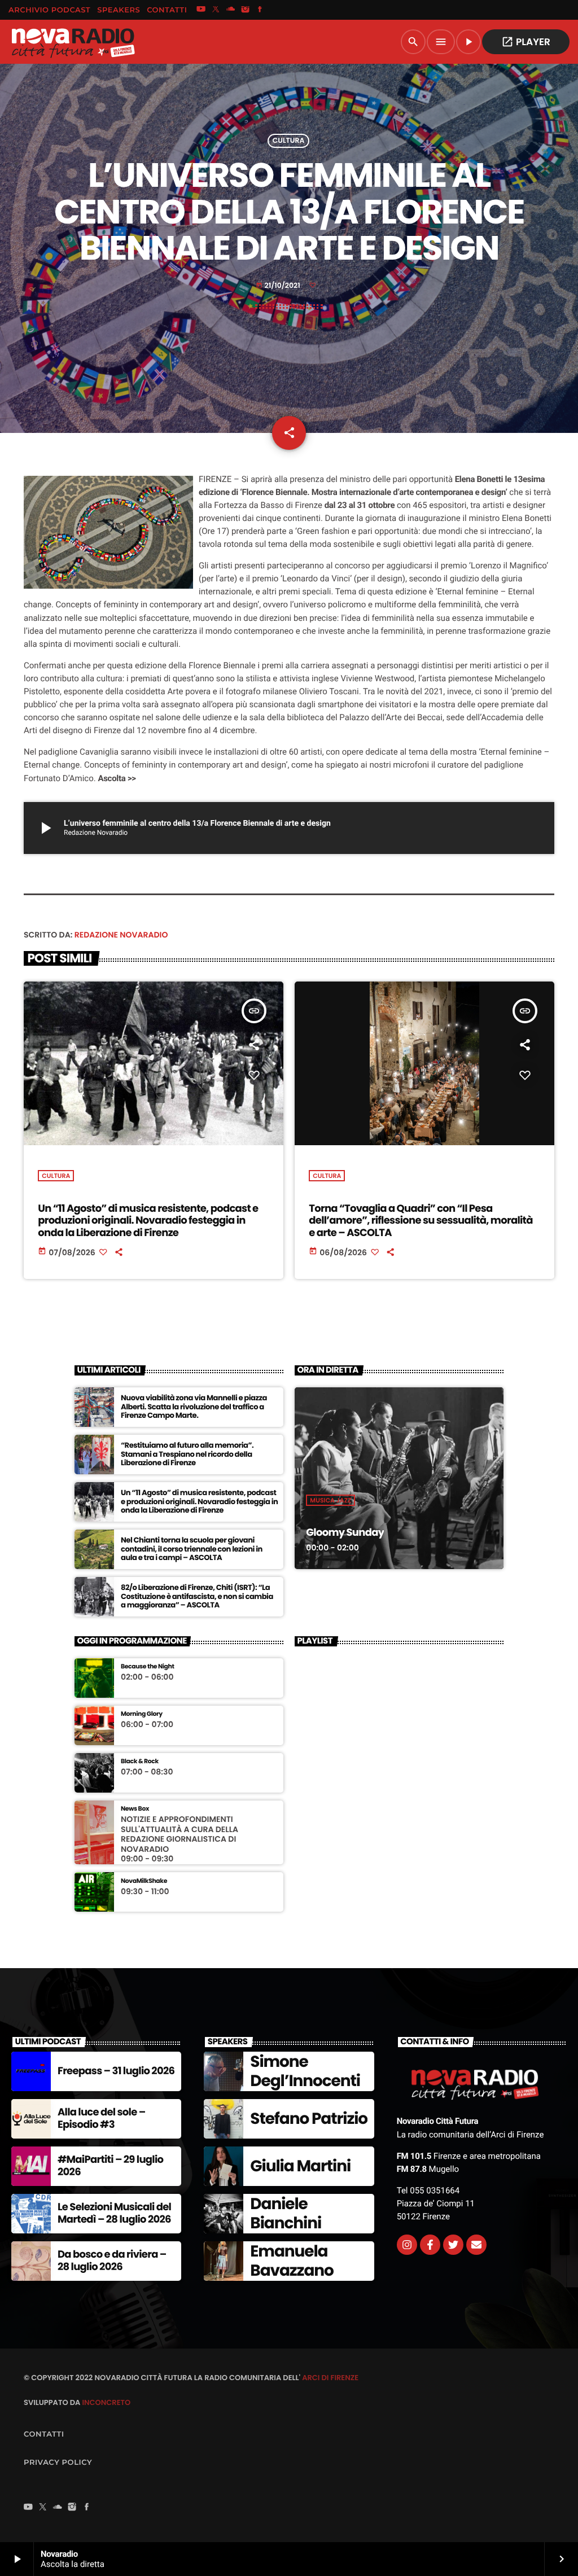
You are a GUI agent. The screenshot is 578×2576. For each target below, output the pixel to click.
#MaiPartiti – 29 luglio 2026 (110, 2166)
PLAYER (526, 42)
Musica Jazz (330, 1500)
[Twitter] (453, 2245)
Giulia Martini (300, 2166)
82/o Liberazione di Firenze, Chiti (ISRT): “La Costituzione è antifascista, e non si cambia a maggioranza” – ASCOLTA (197, 1596)
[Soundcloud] (231, 10)
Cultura (289, 141)
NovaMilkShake (144, 1881)
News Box (135, 1809)
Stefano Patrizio (309, 2119)
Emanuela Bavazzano (292, 2261)
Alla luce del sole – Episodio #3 (101, 2119)
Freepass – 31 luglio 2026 (116, 2071)
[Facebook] (260, 10)
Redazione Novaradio (121, 935)
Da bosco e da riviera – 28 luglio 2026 (112, 2261)
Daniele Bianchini (286, 2213)
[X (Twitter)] (216, 10)
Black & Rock (140, 1761)
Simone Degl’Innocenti (305, 2071)
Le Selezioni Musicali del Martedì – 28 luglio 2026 (114, 2213)
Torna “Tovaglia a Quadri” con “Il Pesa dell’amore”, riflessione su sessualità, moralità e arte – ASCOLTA (421, 1221)
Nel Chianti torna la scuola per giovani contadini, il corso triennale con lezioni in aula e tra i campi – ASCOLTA (192, 1549)
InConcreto (106, 2402)
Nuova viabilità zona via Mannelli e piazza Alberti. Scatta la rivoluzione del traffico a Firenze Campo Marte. (194, 1407)
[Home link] (73, 42)
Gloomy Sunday (345, 1533)
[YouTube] (201, 10)
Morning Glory (142, 1714)
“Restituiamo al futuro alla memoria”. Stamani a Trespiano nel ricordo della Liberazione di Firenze (187, 1454)
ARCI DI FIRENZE (330, 2378)
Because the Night (148, 1666)
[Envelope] (476, 2245)
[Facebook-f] (430, 2245)
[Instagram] (246, 10)
